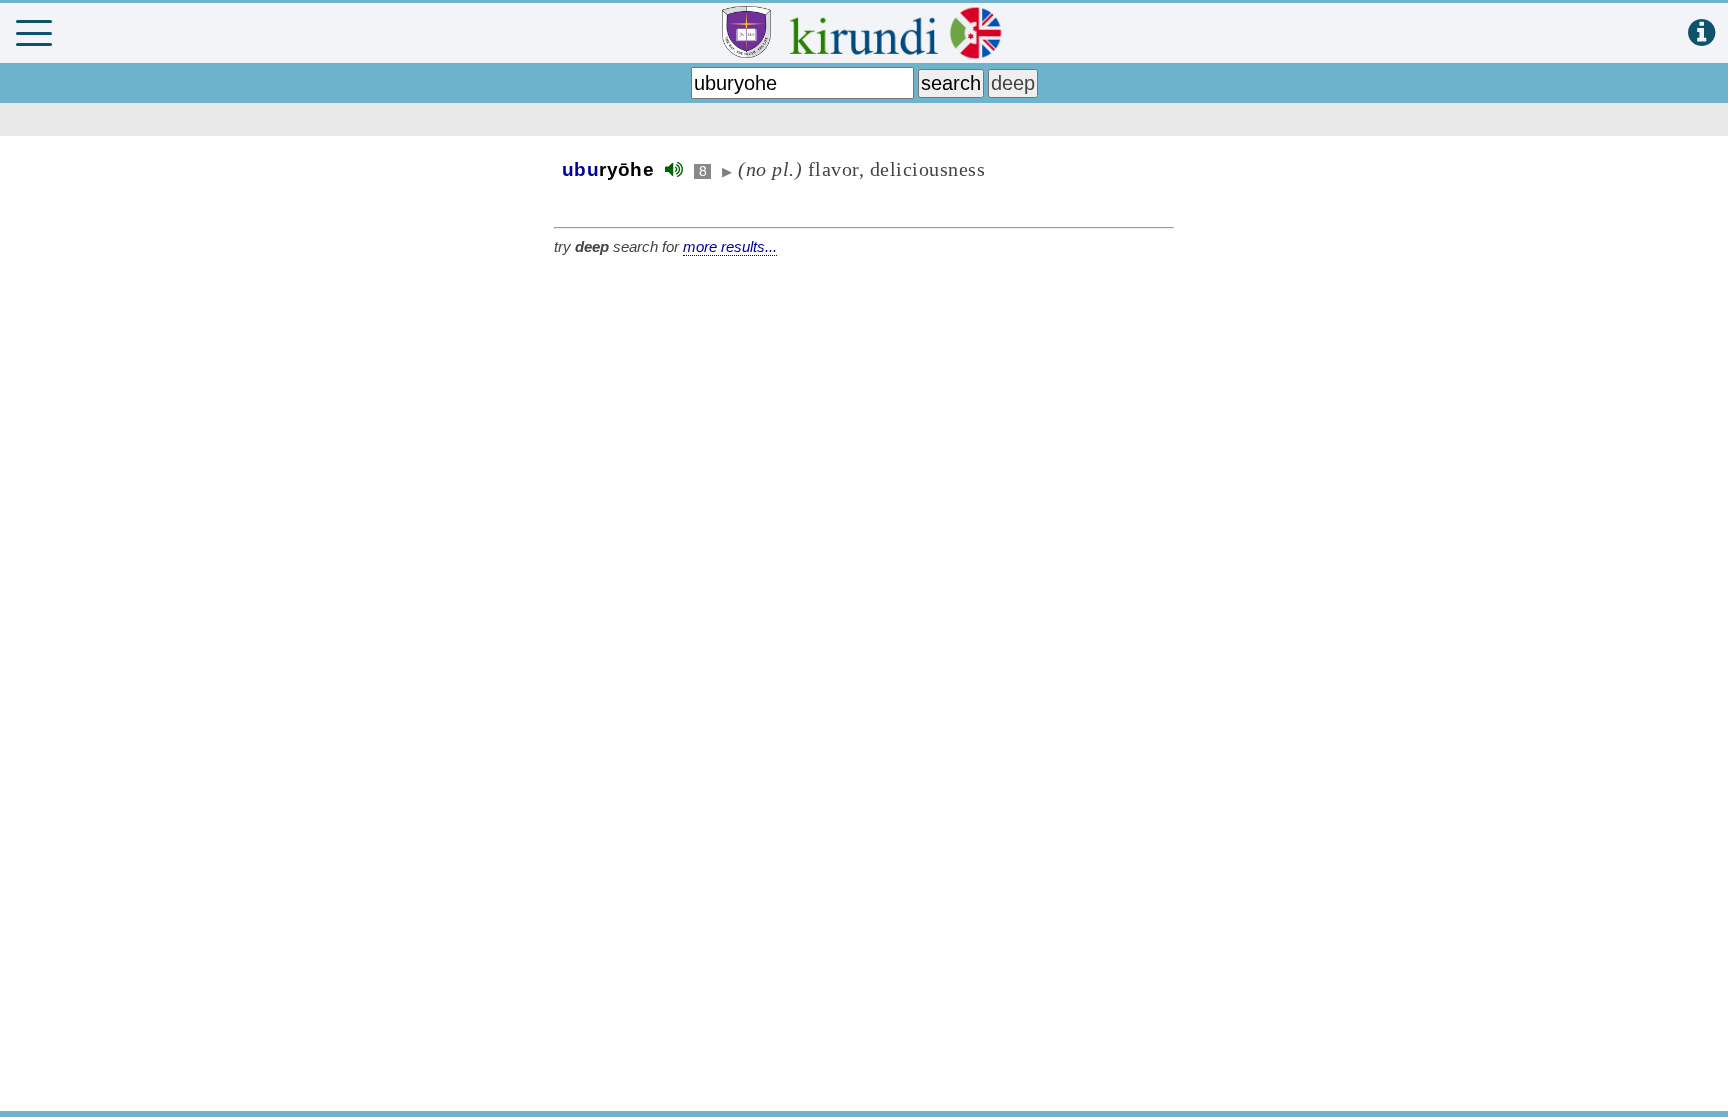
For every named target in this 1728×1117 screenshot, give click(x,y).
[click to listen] (674, 169)
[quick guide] (1701, 33)
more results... (730, 246)
